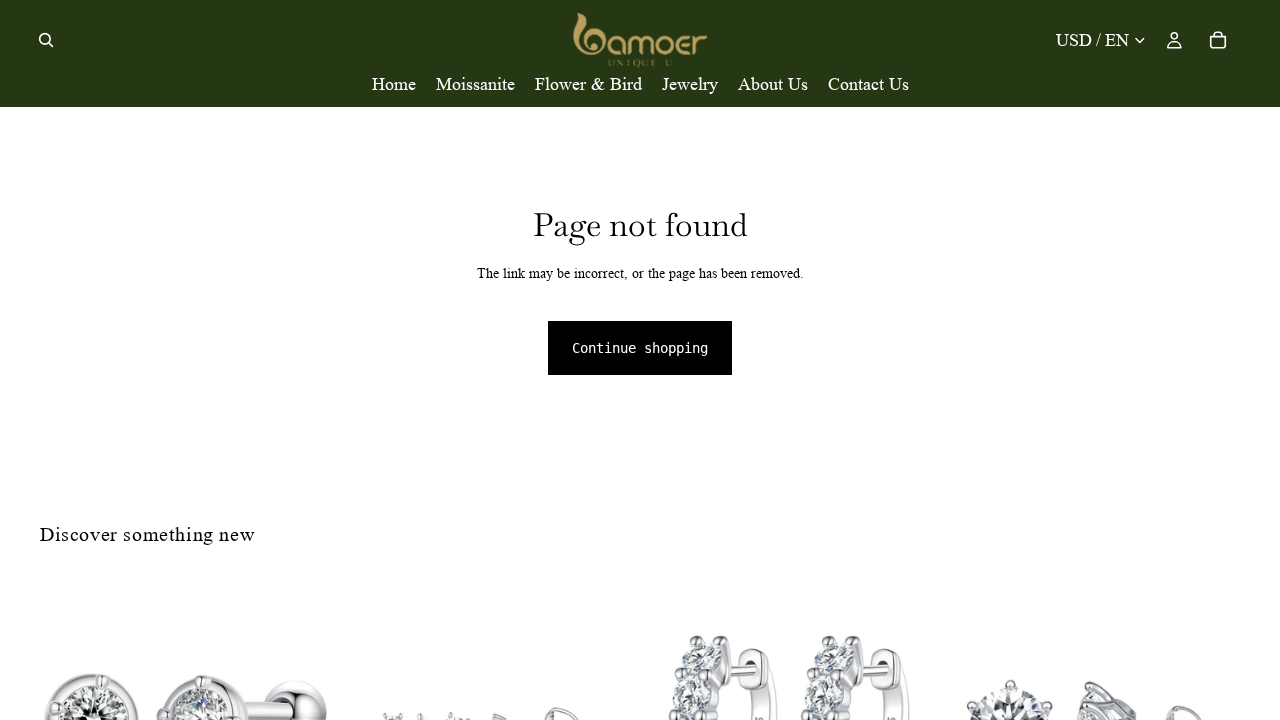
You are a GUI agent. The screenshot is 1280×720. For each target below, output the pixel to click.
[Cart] (1218, 40)
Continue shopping (640, 348)
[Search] (46, 40)
